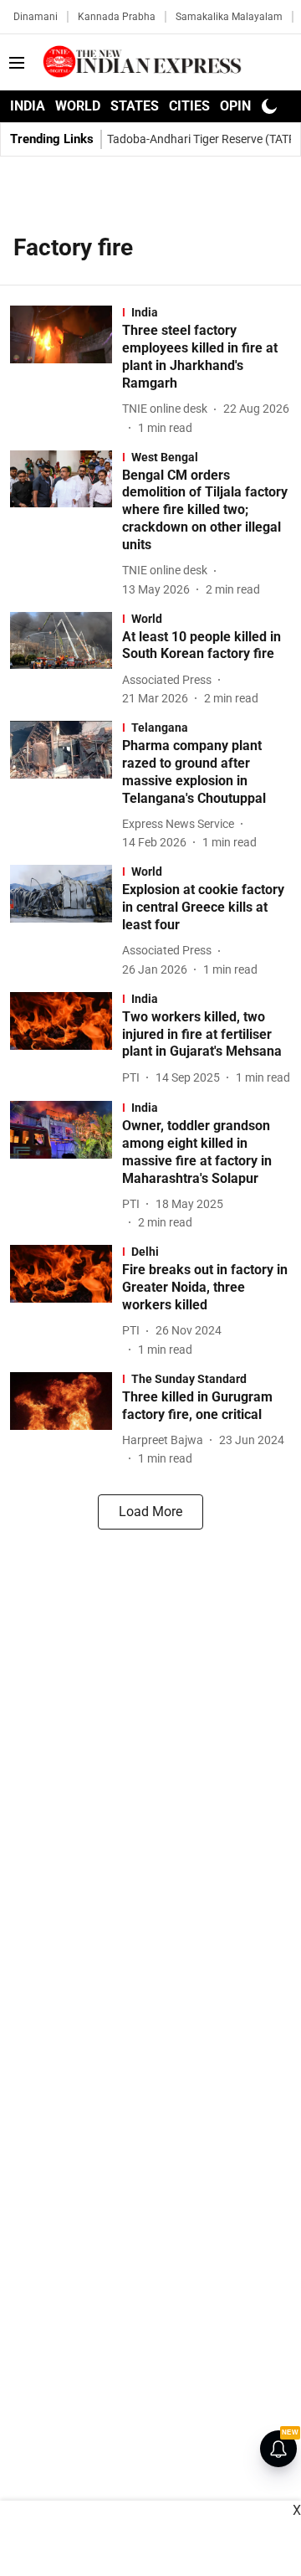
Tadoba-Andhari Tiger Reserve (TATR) (204, 139)
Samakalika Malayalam (229, 17)
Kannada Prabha (117, 17)
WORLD (78, 106)
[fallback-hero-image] (66, 371)
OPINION (247, 106)
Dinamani (36, 17)
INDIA (28, 106)
